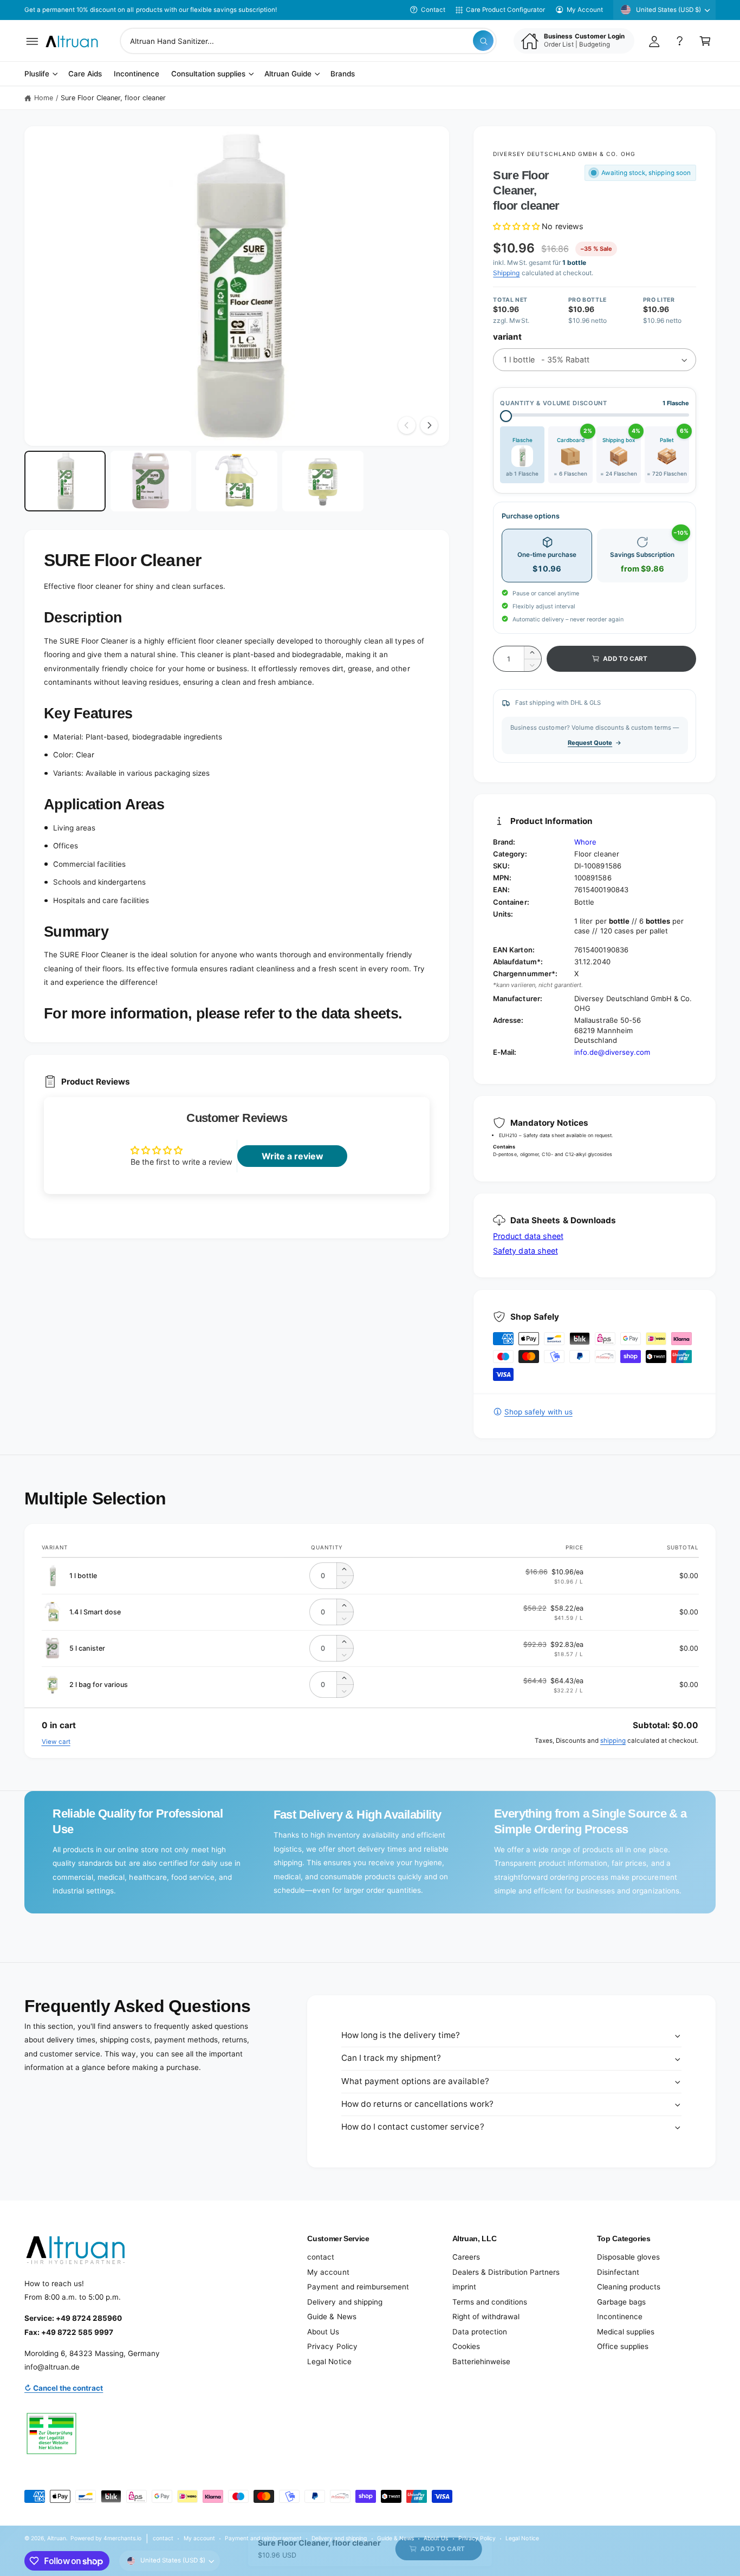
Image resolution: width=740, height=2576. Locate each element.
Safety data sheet (525, 1251)
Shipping (506, 273)
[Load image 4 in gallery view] (323, 481)
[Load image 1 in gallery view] (65, 481)
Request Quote (590, 743)
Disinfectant (618, 2272)
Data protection (480, 2332)
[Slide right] (429, 425)
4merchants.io (122, 2538)
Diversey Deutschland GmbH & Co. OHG (564, 154)
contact (321, 2257)
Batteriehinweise (481, 2361)
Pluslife (37, 74)
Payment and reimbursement (358, 2287)
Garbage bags (621, 2302)
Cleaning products (629, 2287)
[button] (32, 41)
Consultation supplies (208, 74)
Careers (466, 2257)
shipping (613, 1741)
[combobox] (308, 41)
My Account (585, 10)
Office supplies (623, 2346)
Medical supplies (626, 2332)
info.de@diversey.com (612, 1052)
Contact (433, 10)
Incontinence (620, 2317)
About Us (323, 2332)
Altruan (57, 2538)
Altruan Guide (288, 74)
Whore (585, 842)
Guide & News (332, 2317)
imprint (464, 2287)
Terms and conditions (490, 2302)
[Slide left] (407, 425)
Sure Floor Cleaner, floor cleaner (113, 98)
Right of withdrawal (486, 2317)
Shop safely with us (538, 1412)
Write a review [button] (293, 1156)
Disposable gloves (628, 2257)
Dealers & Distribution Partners (506, 2272)
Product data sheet (528, 1236)
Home (44, 98)
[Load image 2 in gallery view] (151, 481)
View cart (56, 1742)
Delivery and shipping (345, 2302)
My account (328, 2272)
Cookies (466, 2346)
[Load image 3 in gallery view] (237, 481)
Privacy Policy (332, 2346)
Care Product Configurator (505, 10)
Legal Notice (329, 2361)
